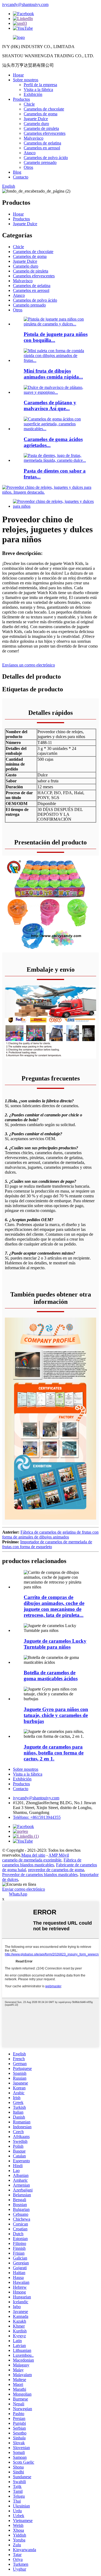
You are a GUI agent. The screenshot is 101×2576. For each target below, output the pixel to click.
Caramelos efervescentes (45, 133)
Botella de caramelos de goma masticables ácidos (51, 1676)
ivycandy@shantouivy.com (25, 4)
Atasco (30, 153)
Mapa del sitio (33, 1855)
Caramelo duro (36, 124)
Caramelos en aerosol (42, 148)
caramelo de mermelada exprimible (32, 1860)
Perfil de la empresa (40, 85)
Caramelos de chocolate (44, 109)
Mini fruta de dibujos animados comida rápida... (53, 374)
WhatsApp (18, 1894)
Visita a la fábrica (38, 90)
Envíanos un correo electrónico (29, 665)
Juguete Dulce (36, 119)
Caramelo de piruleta (41, 128)
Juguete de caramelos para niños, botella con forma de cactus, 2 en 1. (54, 1753)
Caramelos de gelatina (42, 143)
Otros (28, 167)
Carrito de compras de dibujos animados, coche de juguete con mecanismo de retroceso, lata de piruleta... (54, 1606)
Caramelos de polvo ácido (46, 158)
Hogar (18, 75)
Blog (17, 172)
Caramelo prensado (40, 162)
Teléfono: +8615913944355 (37, 1817)
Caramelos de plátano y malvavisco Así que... (50, 405)
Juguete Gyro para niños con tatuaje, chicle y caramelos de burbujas (56, 1715)
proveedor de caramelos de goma (56, 1870)
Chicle (29, 104)
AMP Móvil (59, 1855)
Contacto (21, 177)
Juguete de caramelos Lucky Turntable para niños (55, 1644)
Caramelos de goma (41, 114)
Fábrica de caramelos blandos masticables (42, 1862)
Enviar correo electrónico (24, 1889)
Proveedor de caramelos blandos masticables (40, 1875)
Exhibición (33, 94)
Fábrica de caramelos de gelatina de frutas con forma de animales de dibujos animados (50, 1535)
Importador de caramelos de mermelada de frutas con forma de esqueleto (47, 1544)
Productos (21, 99)
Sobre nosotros (26, 80)
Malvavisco (34, 138)
